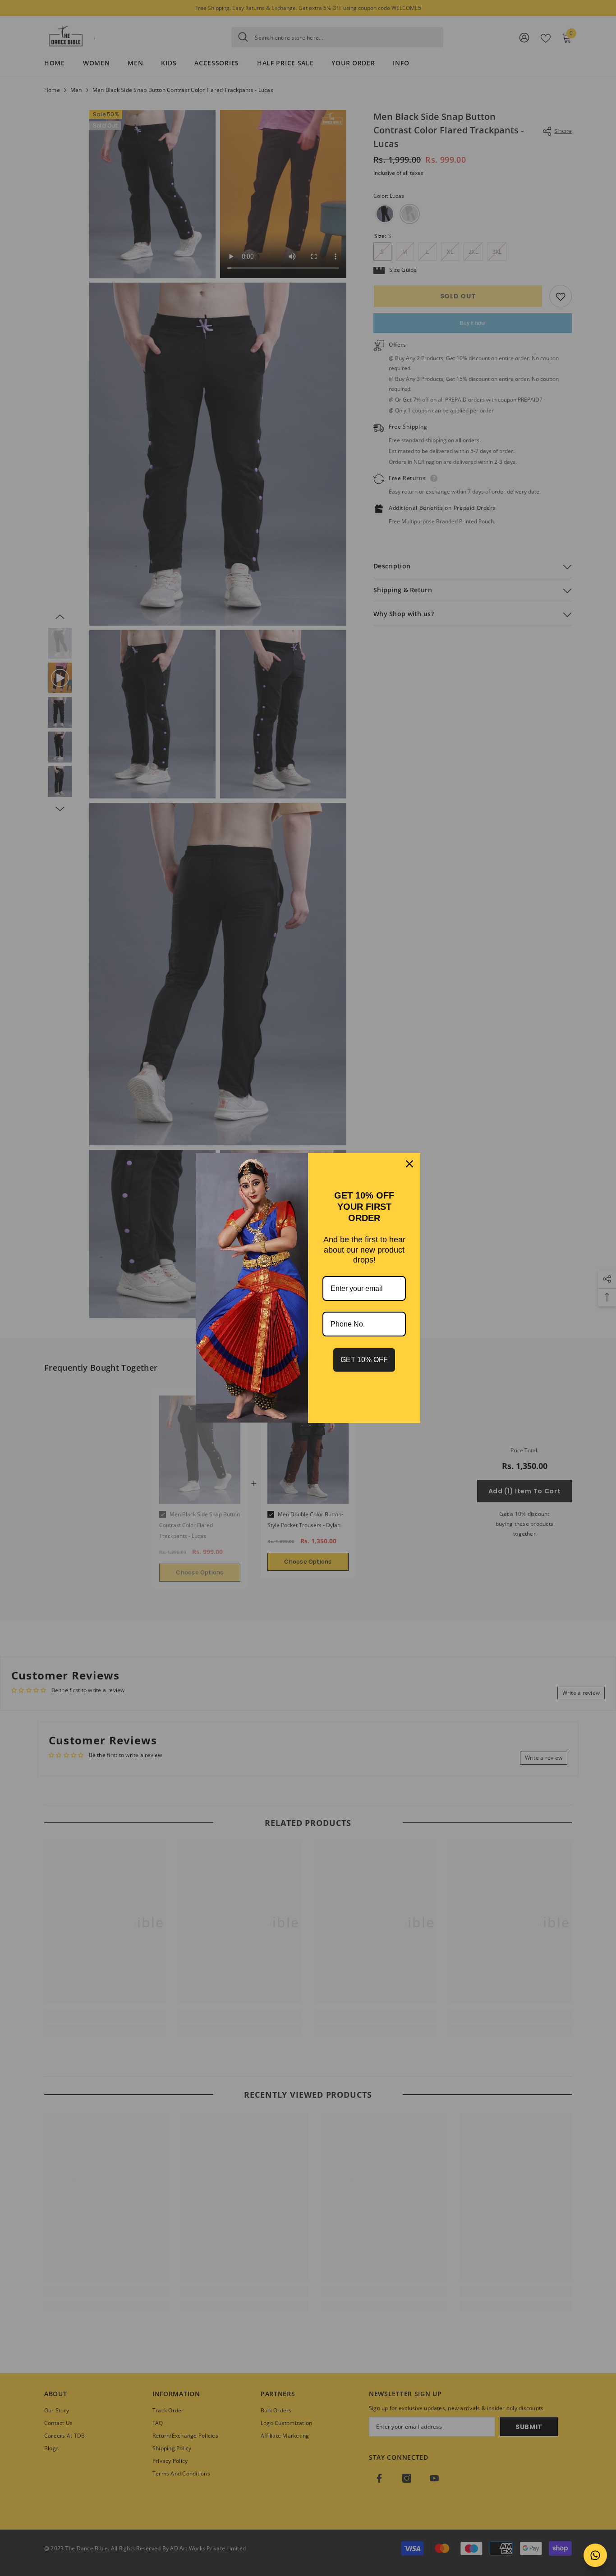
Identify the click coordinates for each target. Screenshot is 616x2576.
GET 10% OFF (364, 1360)
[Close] (409, 1164)
